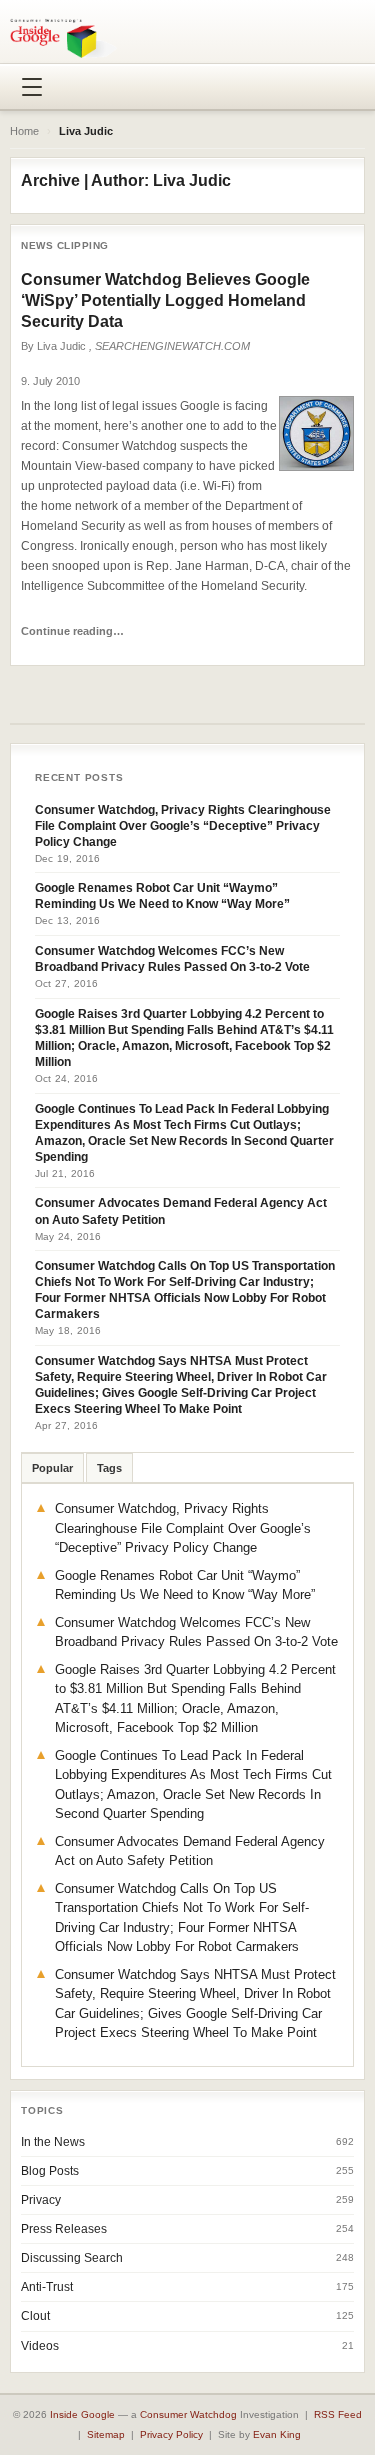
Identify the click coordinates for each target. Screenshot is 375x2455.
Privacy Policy (171, 2434)
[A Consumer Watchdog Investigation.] (63, 38)
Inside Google (82, 2414)
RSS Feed (338, 2414)
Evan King (277, 2434)
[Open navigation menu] (32, 87)
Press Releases (64, 2229)
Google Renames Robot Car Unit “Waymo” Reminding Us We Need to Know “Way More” (162, 896)
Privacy (41, 2200)
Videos (40, 2346)
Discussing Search (72, 2258)
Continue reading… (72, 631)
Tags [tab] (109, 1468)
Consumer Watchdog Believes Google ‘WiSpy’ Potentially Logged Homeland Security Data (165, 300)
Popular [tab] (52, 1468)
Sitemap (106, 2434)
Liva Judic (61, 346)
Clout (35, 2316)
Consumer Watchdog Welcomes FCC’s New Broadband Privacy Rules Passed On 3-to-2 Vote (172, 959)
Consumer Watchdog (188, 2414)
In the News (53, 2142)
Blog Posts (50, 2171)
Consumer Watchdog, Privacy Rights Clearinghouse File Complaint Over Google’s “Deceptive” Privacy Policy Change (183, 826)
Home (24, 131)
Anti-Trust (47, 2287)
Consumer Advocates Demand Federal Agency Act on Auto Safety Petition (181, 1211)
